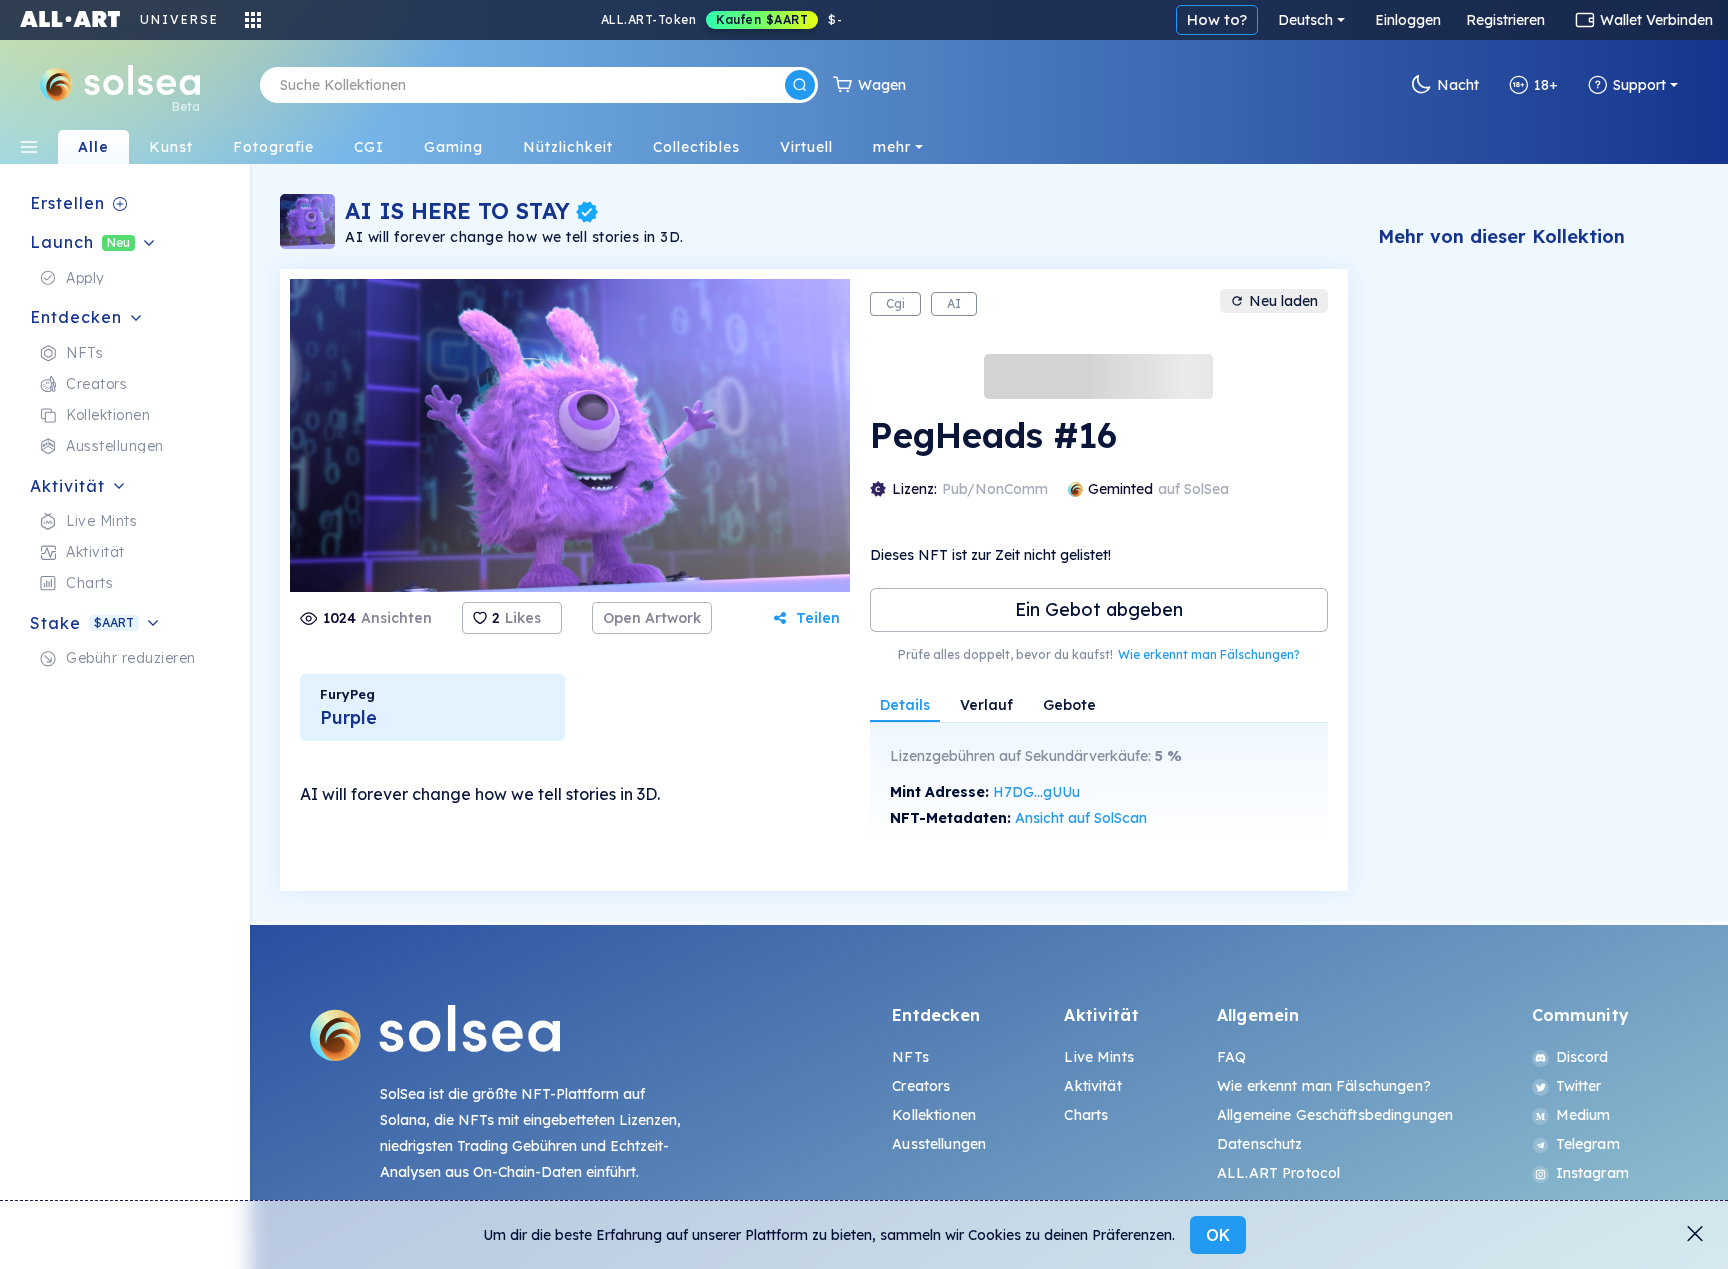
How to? (1217, 19)
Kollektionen (934, 1115)
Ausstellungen (939, 1144)
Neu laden (1283, 301)
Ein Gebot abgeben (1099, 609)
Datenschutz (1260, 1144)
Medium (1583, 1115)
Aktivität (1092, 1086)
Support (1639, 85)
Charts (1086, 1115)
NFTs (910, 1057)
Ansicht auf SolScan (1081, 818)
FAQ (1231, 1057)
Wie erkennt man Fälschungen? (1209, 654)
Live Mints (1098, 1057)
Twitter (1579, 1086)
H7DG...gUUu (1036, 792)
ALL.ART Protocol (1278, 1173)
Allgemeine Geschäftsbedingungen (1335, 1115)
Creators (921, 1086)
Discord (1582, 1057)
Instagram (1592, 1173)
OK (1218, 1235)
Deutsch (1305, 20)
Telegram (1588, 1144)
